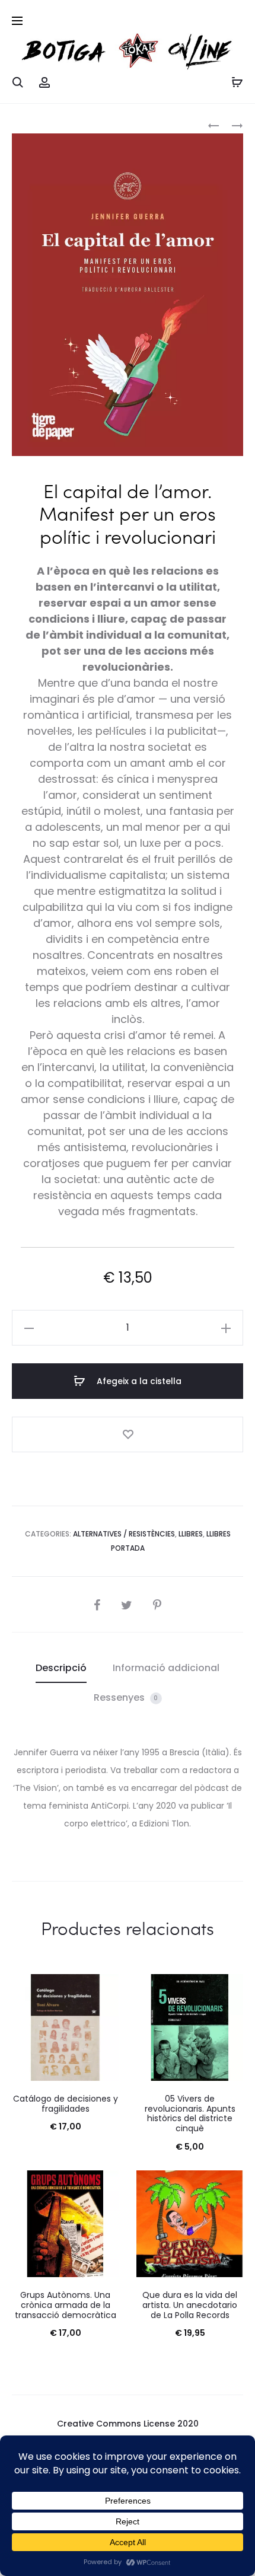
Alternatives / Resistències (124, 1534)
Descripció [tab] (61, 1668)
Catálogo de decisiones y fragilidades (66, 2104)
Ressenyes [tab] (126, 1697)
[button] (29, 1328)
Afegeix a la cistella (138, 1381)
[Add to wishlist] (128, 1434)
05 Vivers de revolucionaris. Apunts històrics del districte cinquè (190, 2113)
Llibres (191, 1534)
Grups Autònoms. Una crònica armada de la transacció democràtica (66, 2305)
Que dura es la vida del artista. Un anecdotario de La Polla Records (190, 2305)
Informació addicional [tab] (166, 1668)
